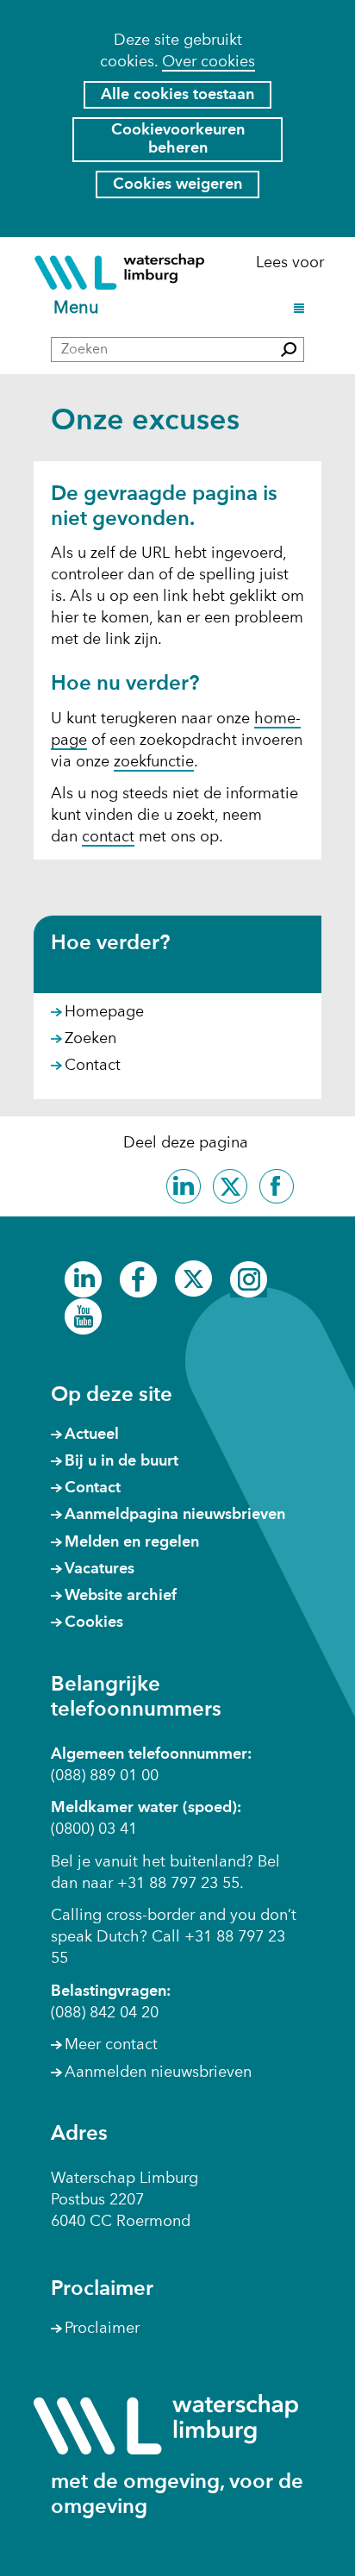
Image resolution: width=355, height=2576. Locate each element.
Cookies (94, 1623)
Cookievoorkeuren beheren (178, 139)
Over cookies (209, 62)
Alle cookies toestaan (177, 95)
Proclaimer (102, 2329)
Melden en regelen (132, 1542)
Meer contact (111, 2045)
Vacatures (100, 1569)
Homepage (104, 1012)
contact (108, 837)
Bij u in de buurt (121, 1461)
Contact (93, 1066)
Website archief (121, 1596)
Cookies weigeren (177, 184)
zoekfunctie (154, 762)
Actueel (92, 1435)
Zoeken (90, 1039)
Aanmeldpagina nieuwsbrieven (175, 1515)
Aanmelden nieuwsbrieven (158, 2073)
